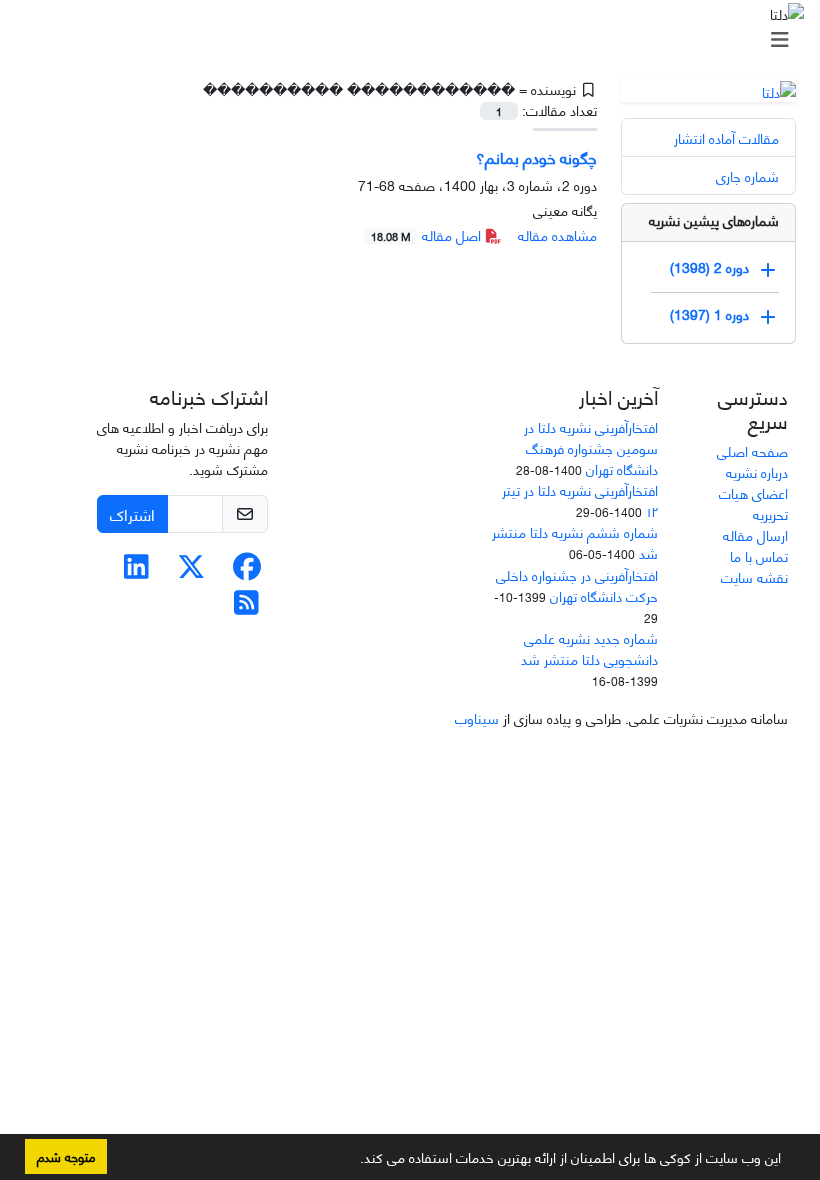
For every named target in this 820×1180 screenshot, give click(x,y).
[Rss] (246, 606)
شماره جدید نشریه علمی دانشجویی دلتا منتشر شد (589, 648)
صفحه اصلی (752, 450)
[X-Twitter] (191, 570)
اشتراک (132, 513)
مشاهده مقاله (557, 234)
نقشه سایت (754, 576)
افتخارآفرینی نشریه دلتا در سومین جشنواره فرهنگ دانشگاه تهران (591, 447)
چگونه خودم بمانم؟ (536, 156)
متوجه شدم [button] (66, 1156)
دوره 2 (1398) (709, 265)
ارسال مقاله (755, 534)
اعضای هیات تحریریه (753, 503)
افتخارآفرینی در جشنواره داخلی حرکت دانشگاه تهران (577, 585)
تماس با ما (759, 555)
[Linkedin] (136, 570)
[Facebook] (246, 570)
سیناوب (477, 717)
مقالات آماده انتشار (726, 137)
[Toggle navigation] (416, 39)
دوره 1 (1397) (709, 312)
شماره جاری (747, 175)
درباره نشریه (757, 471)
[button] (353, 1161)
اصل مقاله (428, 234)
